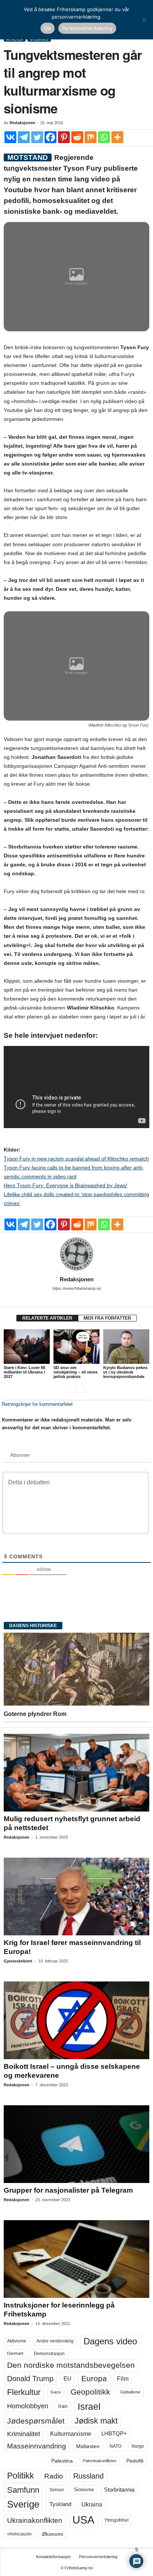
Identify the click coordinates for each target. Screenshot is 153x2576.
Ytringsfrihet (116, 2520)
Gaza (56, 2392)
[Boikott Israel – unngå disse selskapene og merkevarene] (76, 2020)
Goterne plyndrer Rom (35, 1714)
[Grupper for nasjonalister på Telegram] (76, 2144)
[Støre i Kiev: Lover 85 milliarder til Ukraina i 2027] (27, 1347)
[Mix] (91, 137)
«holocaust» (19, 2534)
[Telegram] (24, 137)
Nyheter (15, 39)
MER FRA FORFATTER (107, 1318)
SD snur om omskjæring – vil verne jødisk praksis (76, 1372)
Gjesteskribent (18, 1961)
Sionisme (84, 2490)
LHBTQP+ (114, 2433)
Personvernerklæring (98, 2557)
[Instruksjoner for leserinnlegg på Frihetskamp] (76, 2259)
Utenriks (39, 39)
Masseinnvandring (37, 2446)
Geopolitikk (90, 2392)
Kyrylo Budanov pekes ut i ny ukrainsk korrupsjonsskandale (125, 1372)
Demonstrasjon (49, 2354)
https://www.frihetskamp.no (77, 1288)
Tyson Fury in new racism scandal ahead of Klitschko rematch (76, 1159)
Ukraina (92, 2504)
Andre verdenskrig (55, 2341)
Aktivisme (17, 2341)
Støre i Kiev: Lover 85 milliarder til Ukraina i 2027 (25, 1372)
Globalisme (130, 2392)
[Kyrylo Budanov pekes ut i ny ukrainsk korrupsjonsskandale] (126, 1347)
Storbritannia (119, 2490)
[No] (144, 20)
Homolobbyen (28, 2406)
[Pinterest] (64, 137)
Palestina (62, 2461)
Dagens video (110, 2341)
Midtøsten (88, 2446)
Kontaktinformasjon (53, 2557)
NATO (115, 2446)
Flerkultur (24, 2392)
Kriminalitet (24, 2434)
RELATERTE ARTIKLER (47, 1318)
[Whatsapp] (104, 137)
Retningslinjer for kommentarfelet (37, 1404)
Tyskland (60, 2504)
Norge (138, 2446)
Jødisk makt (96, 2421)
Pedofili (135, 2461)
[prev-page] (72, 1389)
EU (67, 2379)
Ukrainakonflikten (35, 2520)
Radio (54, 2476)
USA (83, 2520)
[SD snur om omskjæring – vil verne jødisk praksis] (76, 1347)
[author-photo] (76, 1254)
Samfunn (23, 2490)
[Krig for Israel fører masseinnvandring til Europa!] (76, 1896)
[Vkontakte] (10, 137)
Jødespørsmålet (36, 2421)
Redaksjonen (22, 123)
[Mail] (76, 1299)
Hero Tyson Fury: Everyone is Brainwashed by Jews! (66, 1185)
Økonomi (53, 2534)
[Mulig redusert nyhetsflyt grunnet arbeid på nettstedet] (76, 1773)
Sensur (57, 2490)
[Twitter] (37, 137)
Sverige (23, 2504)
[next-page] (81, 1389)
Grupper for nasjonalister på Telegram (68, 2190)
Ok (48, 28)
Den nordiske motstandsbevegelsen (71, 2365)
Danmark (15, 2353)
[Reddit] (77, 137)
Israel (89, 2406)
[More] (117, 137)
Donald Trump (30, 2379)
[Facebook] (51, 137)
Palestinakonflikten (100, 2461)
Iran (63, 2406)
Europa (94, 2378)
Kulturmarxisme (71, 2434)
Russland (88, 2476)
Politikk (21, 2476)
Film (123, 2379)
